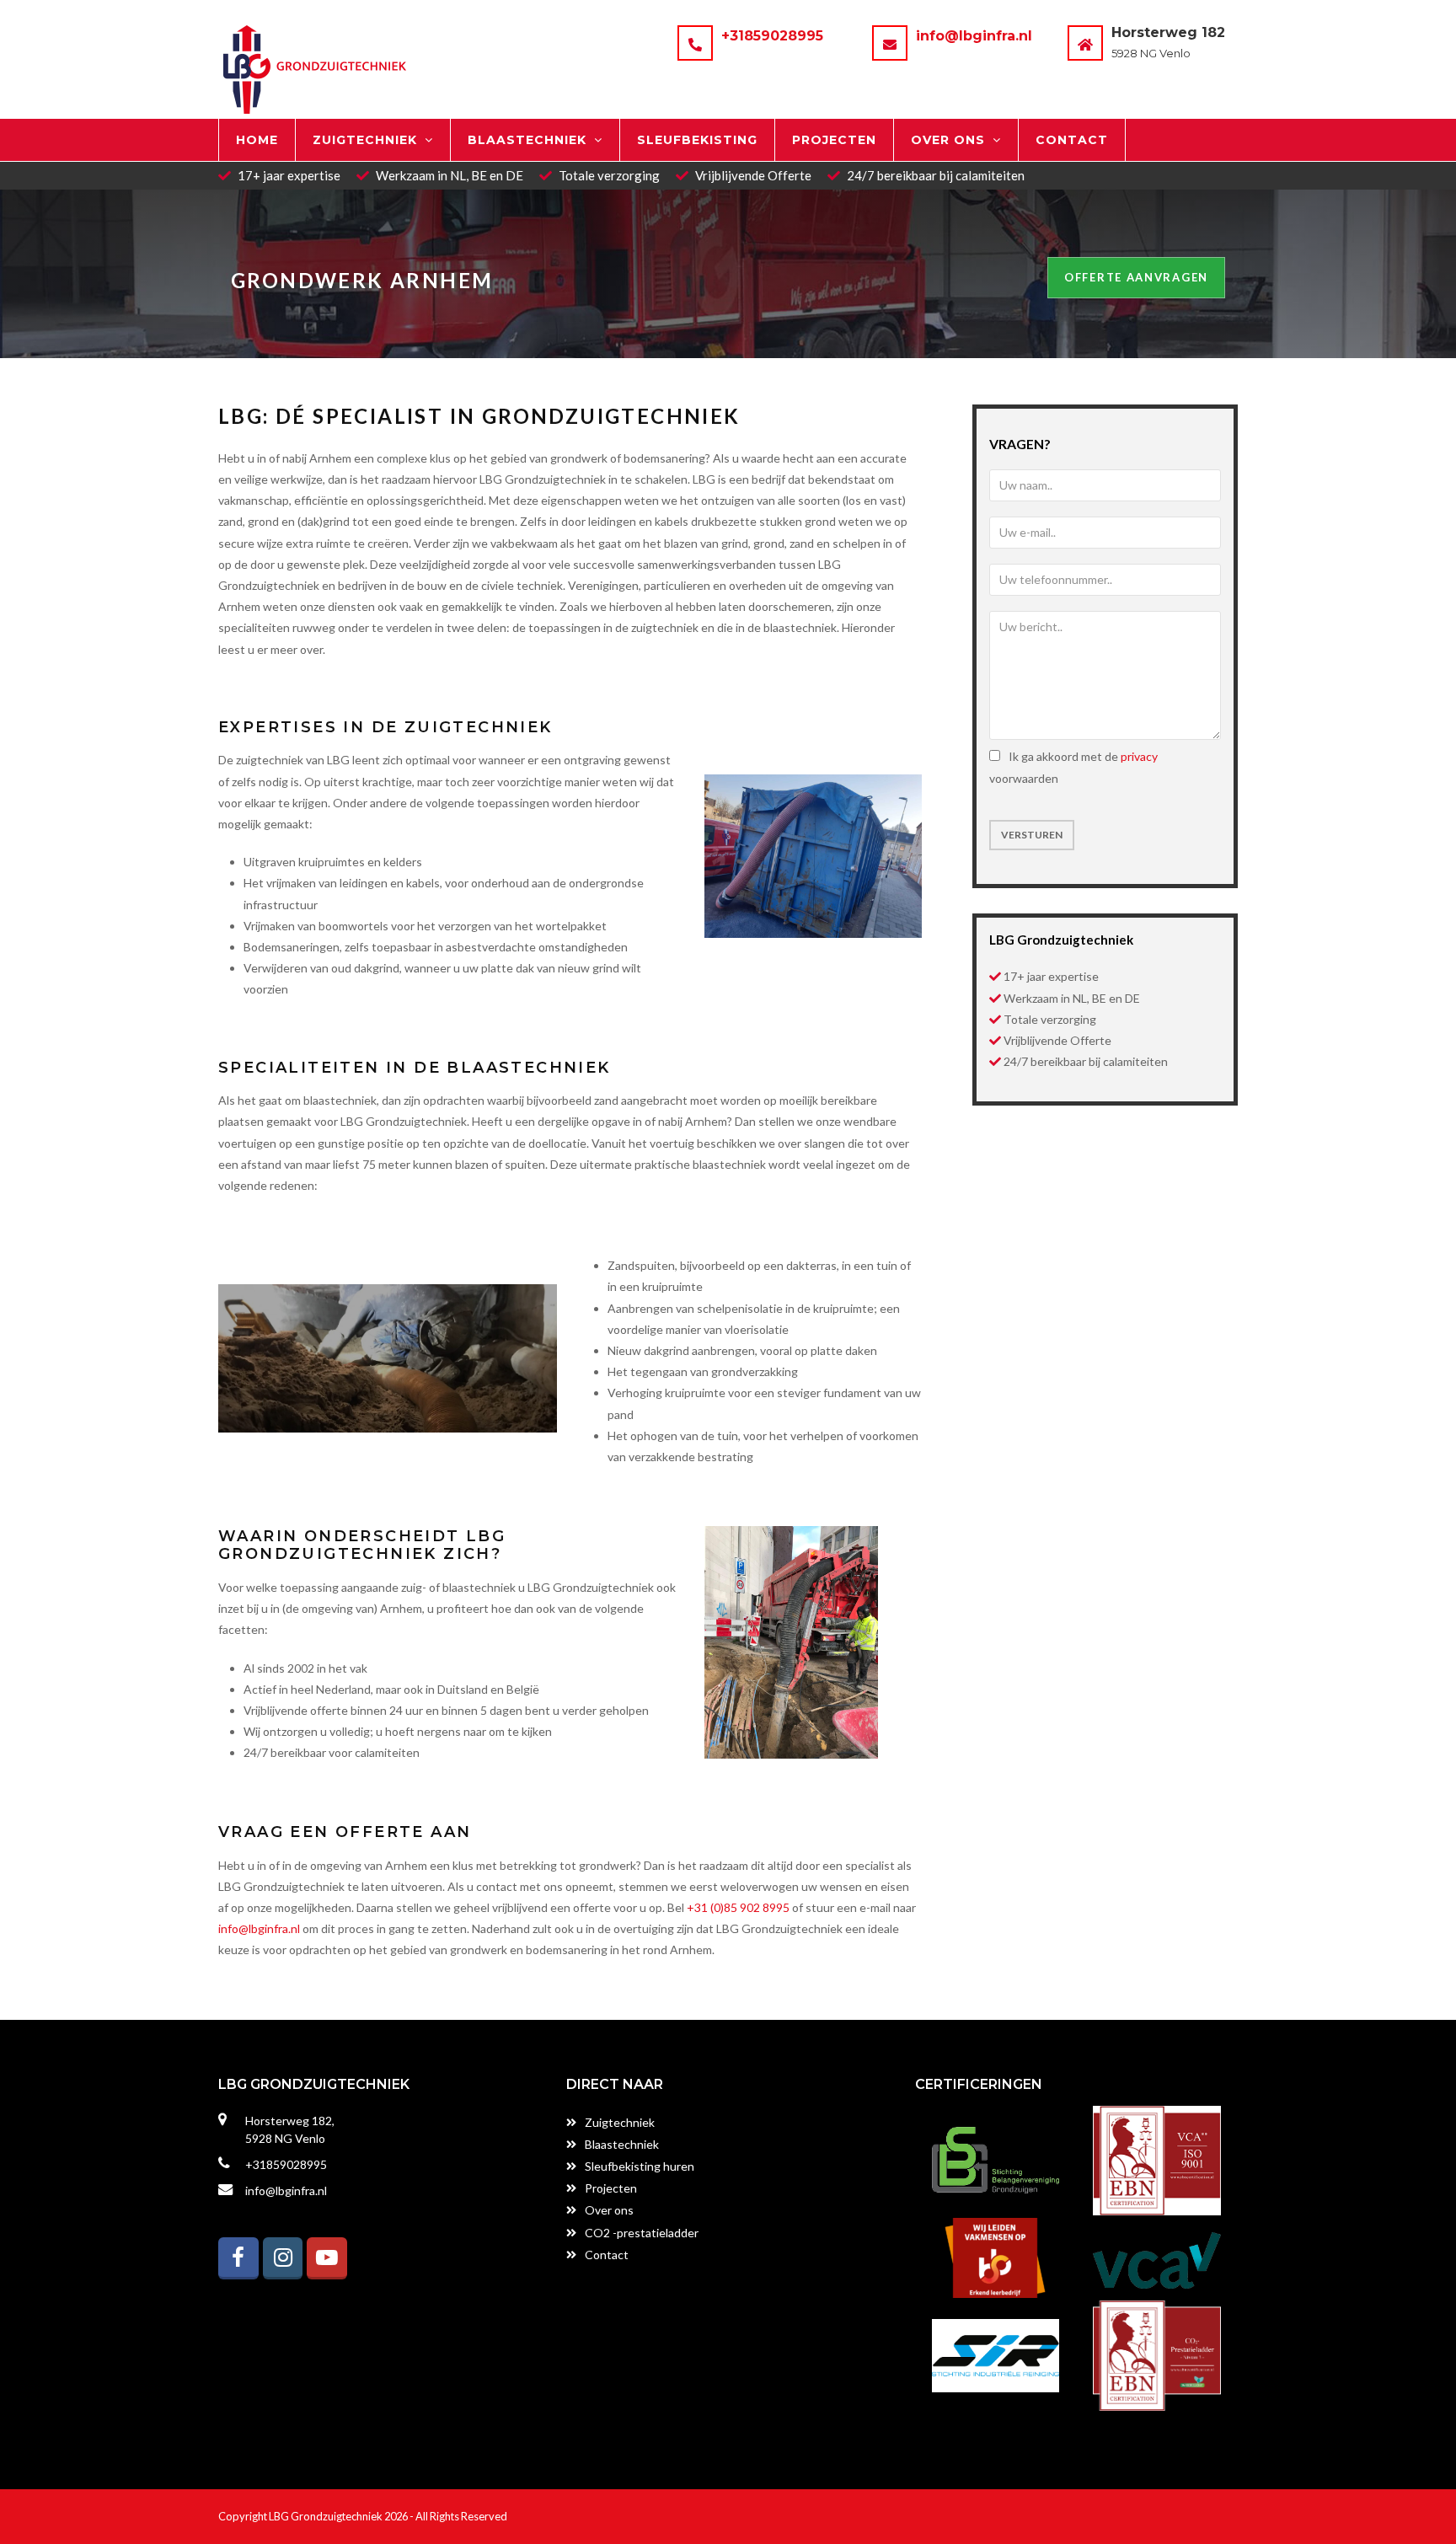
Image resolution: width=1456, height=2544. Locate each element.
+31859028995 (772, 36)
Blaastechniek (622, 2144)
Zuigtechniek (620, 2122)
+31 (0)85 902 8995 (738, 1907)
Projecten (611, 2188)
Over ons (609, 2210)
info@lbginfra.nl (974, 36)
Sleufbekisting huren (640, 2166)
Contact (607, 2255)
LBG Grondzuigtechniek (326, 2516)
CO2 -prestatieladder (642, 2233)
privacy (1139, 756)
